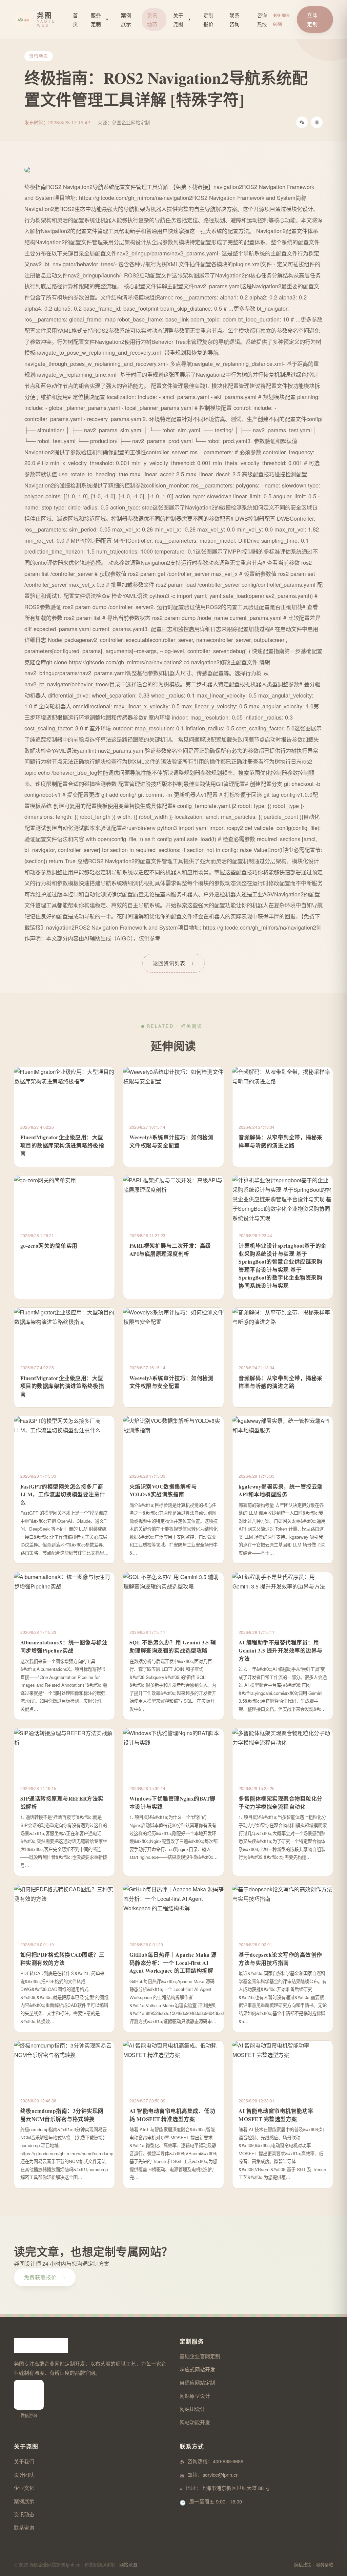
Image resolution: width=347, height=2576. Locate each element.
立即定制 (312, 19)
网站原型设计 (195, 2396)
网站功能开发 (195, 2422)
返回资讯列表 (173, 963)
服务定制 (100, 19)
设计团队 (24, 2475)
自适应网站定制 (197, 2382)
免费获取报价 (45, 2277)
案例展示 (126, 19)
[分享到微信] (302, 122)
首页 (75, 19)
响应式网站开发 (197, 2369)
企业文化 (24, 2488)
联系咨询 (234, 19)
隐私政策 (303, 2565)
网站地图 (128, 2565)
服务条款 (324, 2565)
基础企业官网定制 (200, 2356)
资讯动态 (152, 19)
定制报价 (208, 19)
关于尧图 (182, 19)
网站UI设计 (192, 2409)
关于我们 (24, 2461)
